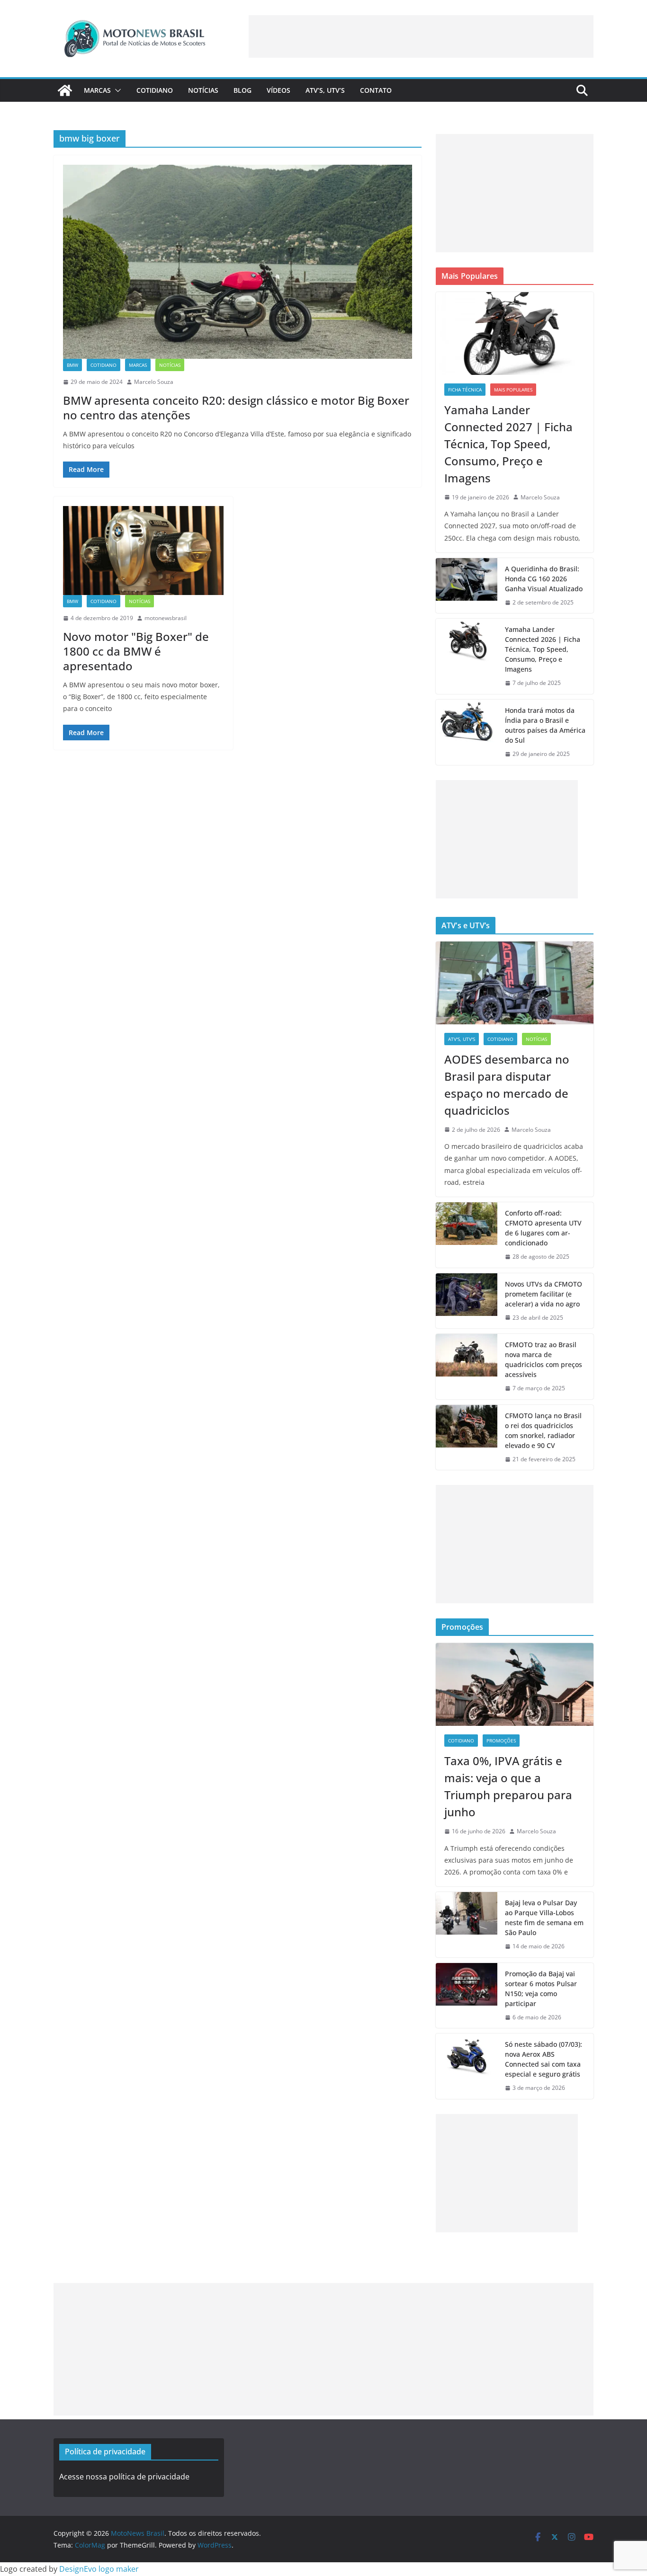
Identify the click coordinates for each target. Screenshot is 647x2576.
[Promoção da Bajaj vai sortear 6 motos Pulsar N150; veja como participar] (467, 1996)
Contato (376, 90)
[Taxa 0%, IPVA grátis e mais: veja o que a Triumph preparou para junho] (515, 1684)
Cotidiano (155, 90)
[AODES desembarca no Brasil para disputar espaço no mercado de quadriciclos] (515, 983)
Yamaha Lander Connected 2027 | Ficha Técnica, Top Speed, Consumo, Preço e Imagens (508, 444)
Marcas (97, 90)
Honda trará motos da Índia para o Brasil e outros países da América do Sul (545, 725)
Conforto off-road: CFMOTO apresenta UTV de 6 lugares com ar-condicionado (543, 1228)
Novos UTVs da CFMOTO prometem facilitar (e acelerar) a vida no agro (544, 1294)
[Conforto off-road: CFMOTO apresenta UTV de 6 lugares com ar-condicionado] (467, 1235)
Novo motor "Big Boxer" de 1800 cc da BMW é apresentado (136, 651)
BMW (72, 365)
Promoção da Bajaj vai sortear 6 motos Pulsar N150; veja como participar (541, 1989)
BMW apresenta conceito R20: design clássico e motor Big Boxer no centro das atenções (236, 408)
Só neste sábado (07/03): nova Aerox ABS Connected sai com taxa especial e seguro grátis (544, 2059)
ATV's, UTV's (462, 1039)
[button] (116, 90)
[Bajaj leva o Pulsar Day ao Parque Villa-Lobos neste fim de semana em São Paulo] (467, 1925)
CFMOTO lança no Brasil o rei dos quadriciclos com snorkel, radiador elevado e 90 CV (543, 1430)
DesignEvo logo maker (99, 2569)
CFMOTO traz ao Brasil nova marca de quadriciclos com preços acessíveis (544, 1359)
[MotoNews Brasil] (65, 90)
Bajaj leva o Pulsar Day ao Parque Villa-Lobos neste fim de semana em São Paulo (544, 1918)
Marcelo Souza (154, 382)
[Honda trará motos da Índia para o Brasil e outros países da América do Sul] (467, 732)
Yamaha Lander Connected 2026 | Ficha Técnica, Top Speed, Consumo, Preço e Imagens (543, 649)
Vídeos (279, 90)
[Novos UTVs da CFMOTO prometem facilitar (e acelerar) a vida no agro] (467, 1301)
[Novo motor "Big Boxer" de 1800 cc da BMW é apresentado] (143, 551)
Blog (243, 90)
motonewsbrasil (166, 618)
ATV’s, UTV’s (325, 90)
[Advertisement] (421, 36)
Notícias (203, 90)
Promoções (501, 1741)
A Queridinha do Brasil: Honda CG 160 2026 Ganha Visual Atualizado (544, 579)
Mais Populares (513, 390)
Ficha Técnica (465, 390)
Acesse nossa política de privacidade (124, 2477)
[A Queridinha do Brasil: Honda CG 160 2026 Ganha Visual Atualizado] (467, 586)
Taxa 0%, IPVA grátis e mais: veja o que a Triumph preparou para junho (508, 1786)
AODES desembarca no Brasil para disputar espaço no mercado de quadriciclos (507, 1085)
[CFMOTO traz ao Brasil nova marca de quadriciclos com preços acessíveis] (467, 1367)
